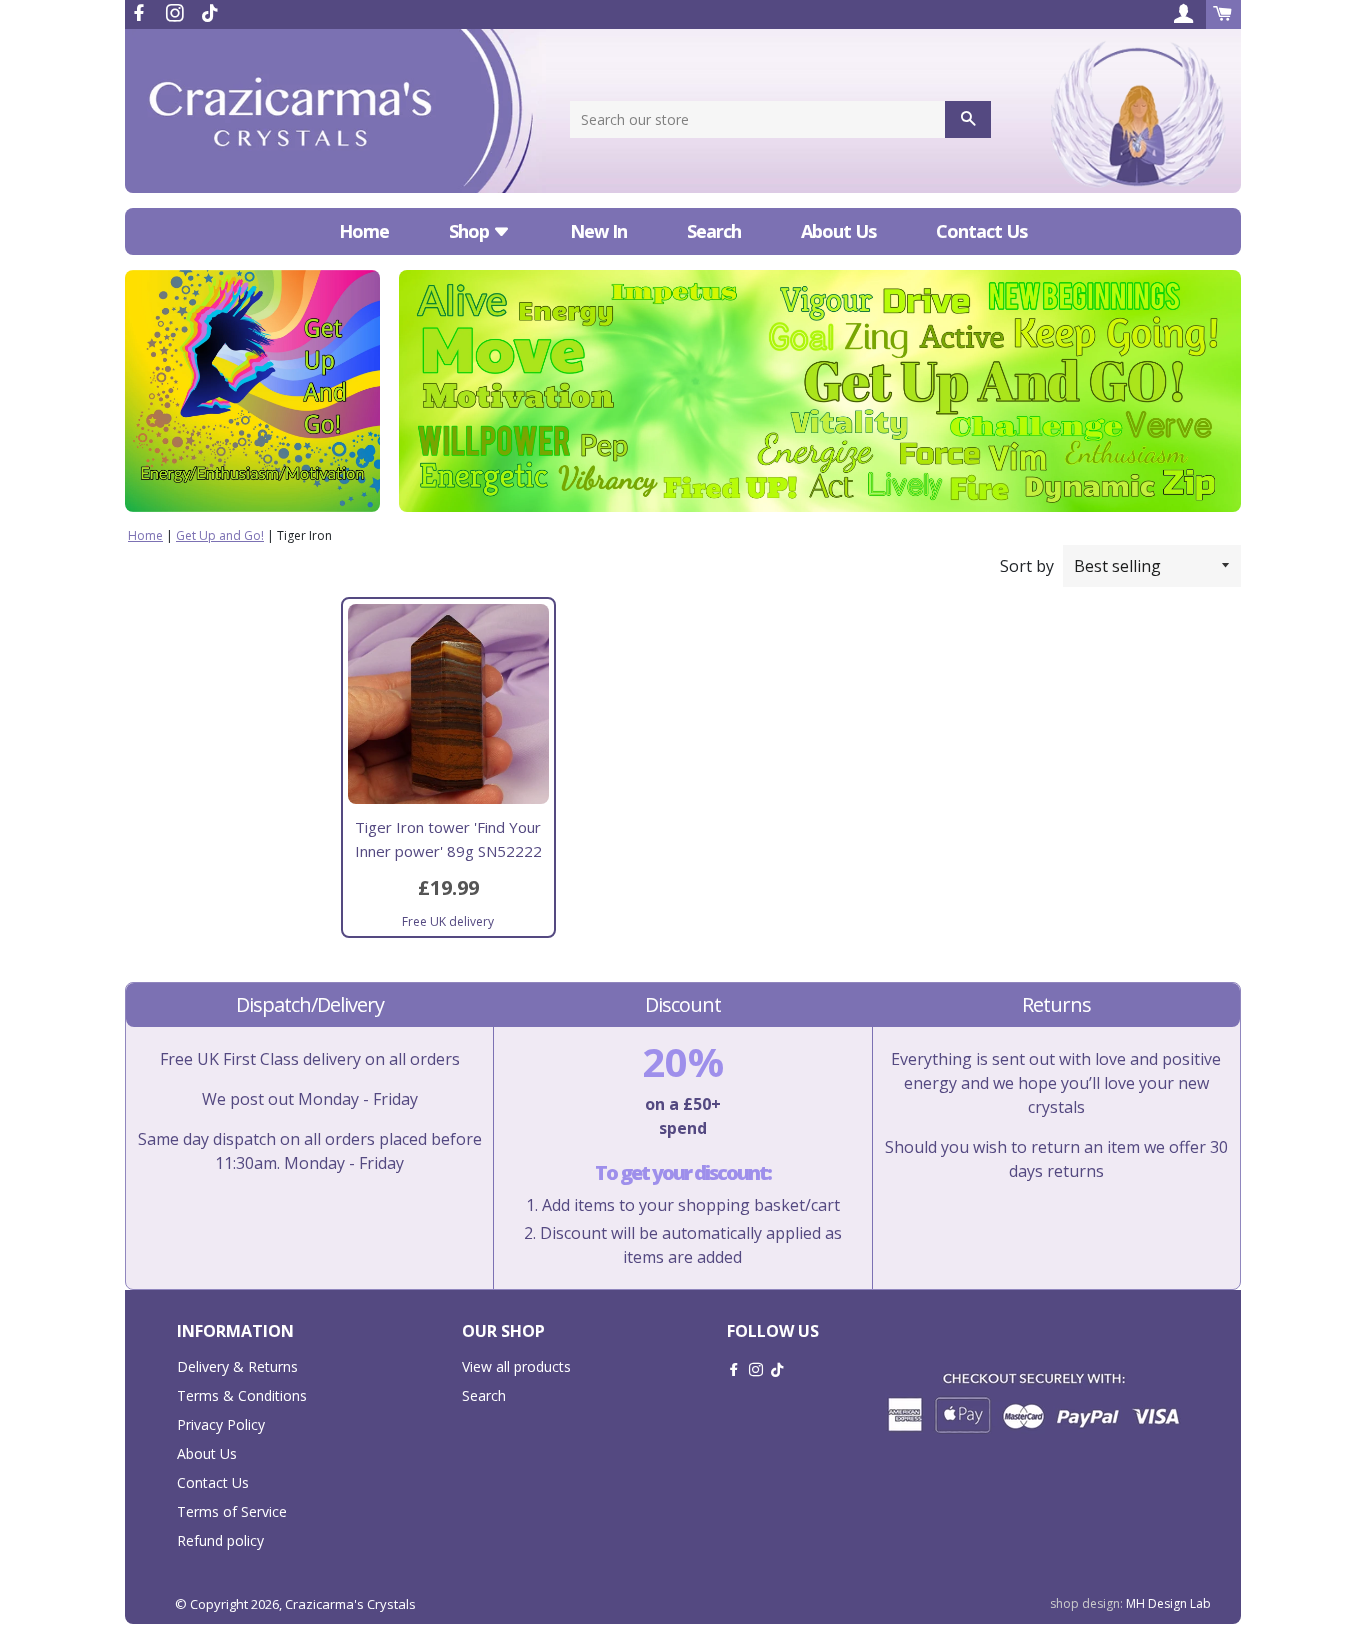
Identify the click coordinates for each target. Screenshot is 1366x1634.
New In (598, 231)
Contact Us (981, 231)
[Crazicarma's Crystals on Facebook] (141, 13)
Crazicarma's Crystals (350, 1604)
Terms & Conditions (242, 1395)
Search (714, 231)
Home (364, 231)
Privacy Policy (221, 1424)
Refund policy (220, 1540)
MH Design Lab (1168, 1603)
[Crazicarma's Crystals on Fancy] (210, 13)
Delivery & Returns (237, 1366)
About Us (838, 231)
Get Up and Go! (220, 535)
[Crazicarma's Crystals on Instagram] (177, 13)
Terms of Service (232, 1511)
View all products (516, 1366)
